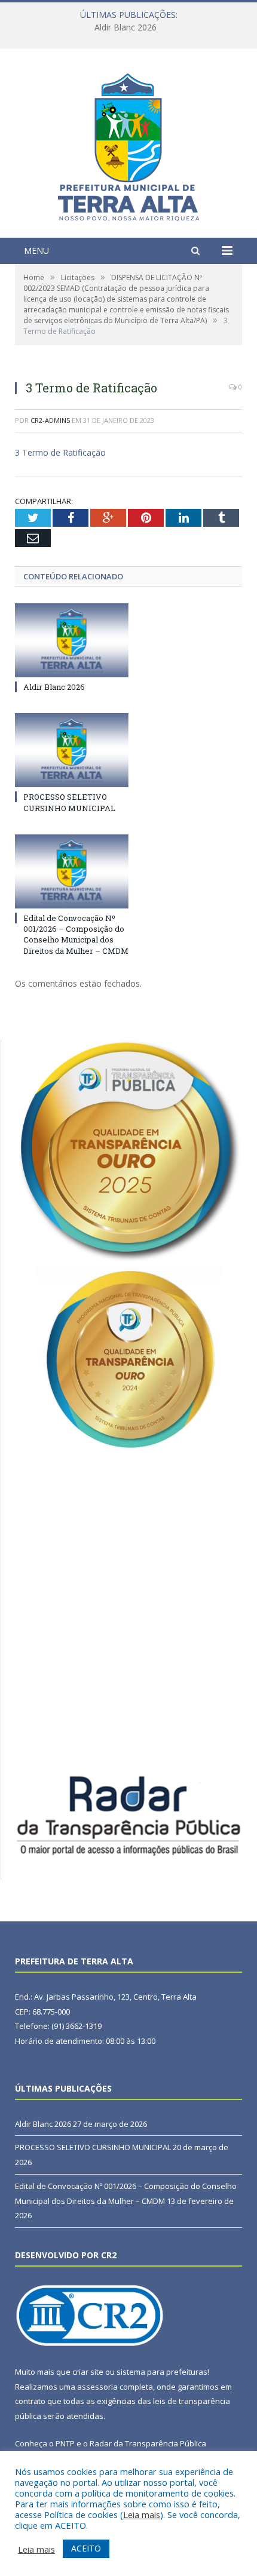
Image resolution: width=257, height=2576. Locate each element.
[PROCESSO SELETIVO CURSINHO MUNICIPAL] (72, 750)
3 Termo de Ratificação (60, 452)
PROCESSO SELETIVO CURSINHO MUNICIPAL (126, 27)
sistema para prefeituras (162, 2372)
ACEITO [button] (86, 2548)
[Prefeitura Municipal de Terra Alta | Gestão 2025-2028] (128, 144)
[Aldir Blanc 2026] (72, 640)
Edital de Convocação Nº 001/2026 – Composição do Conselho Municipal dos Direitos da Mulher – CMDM (76, 934)
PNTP (65, 2443)
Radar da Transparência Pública (148, 2443)
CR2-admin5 (50, 420)
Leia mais (142, 2514)
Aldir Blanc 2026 (54, 687)
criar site (88, 2372)
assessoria (97, 2387)
